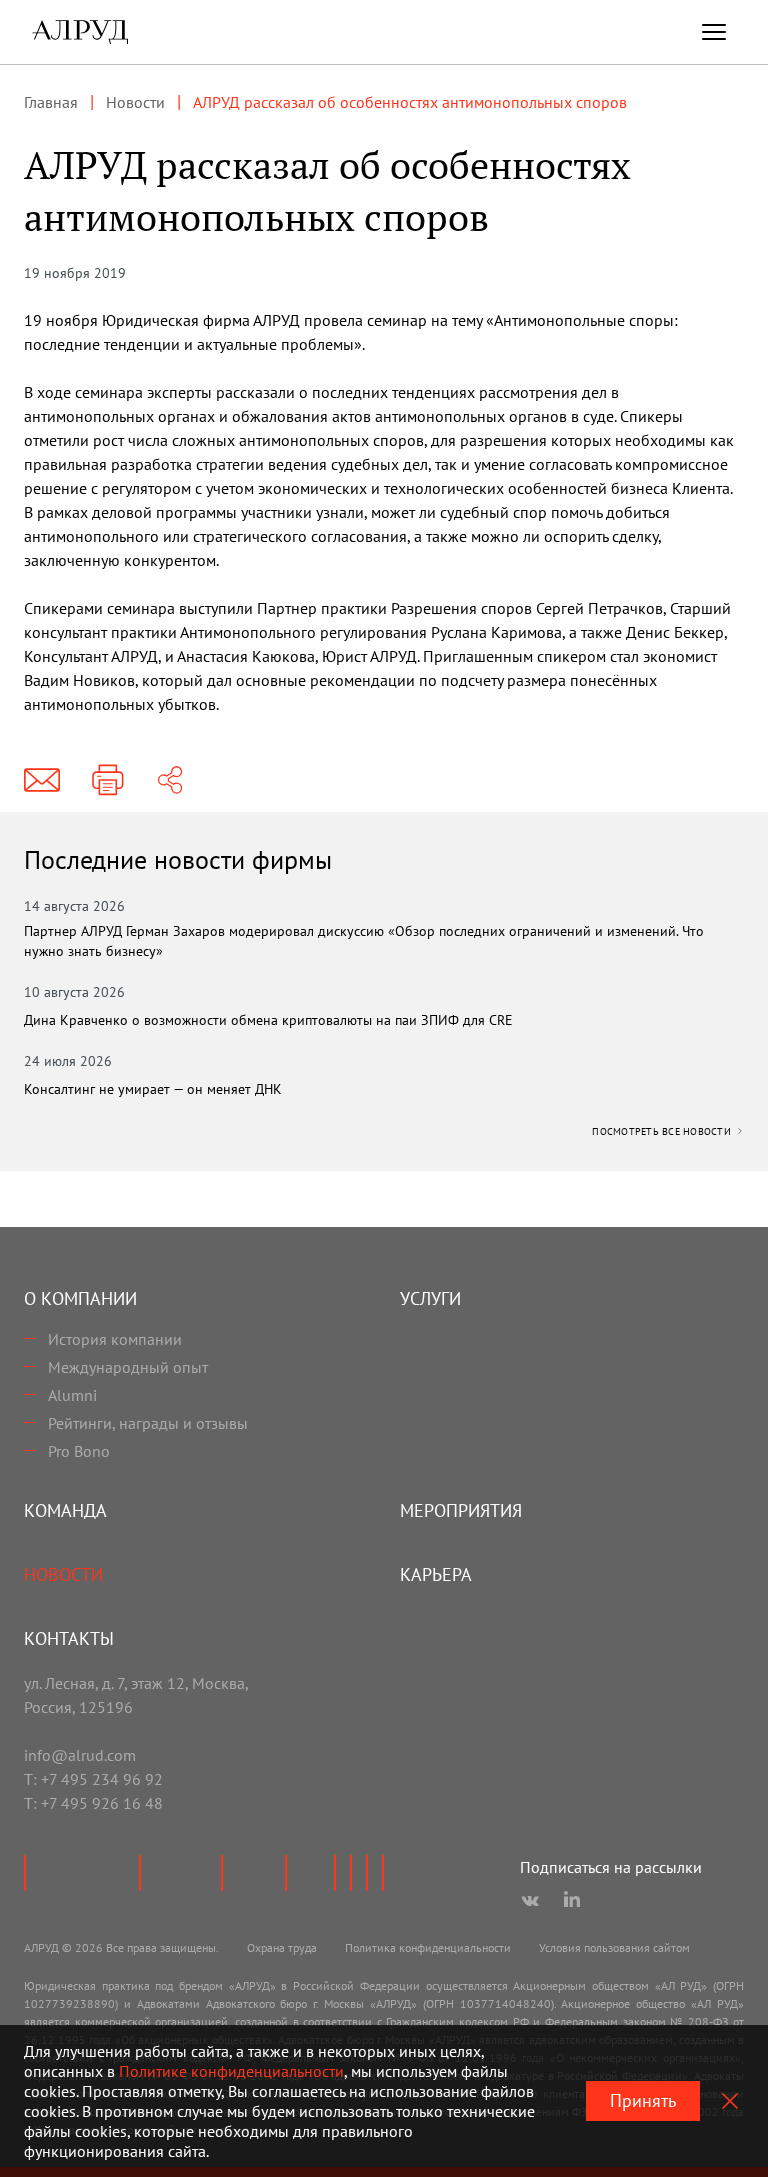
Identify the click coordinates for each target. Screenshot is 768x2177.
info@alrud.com (80, 1755)
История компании (115, 1339)
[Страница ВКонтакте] (530, 1901)
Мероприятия (461, 1510)
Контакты (69, 1638)
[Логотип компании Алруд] (80, 32)
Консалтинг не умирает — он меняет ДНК (153, 1089)
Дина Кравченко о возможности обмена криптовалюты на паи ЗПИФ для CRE (268, 1020)
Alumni (72, 1395)
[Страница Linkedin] (572, 1901)
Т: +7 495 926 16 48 (93, 1803)
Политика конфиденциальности (428, 1947)
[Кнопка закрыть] (730, 2101)
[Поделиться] (170, 780)
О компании (80, 1298)
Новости (63, 1574)
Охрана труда (282, 1947)
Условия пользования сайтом (614, 1947)
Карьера (436, 1574)
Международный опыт (128, 1367)
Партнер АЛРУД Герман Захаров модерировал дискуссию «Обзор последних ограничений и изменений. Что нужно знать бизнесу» (364, 941)
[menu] (714, 32)
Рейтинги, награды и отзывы (148, 1423)
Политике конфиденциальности (231, 2071)
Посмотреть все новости (663, 1131)
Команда (65, 1510)
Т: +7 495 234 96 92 (93, 1779)
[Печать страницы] (108, 780)
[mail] (42, 780)
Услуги (430, 1298)
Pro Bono (79, 1451)
